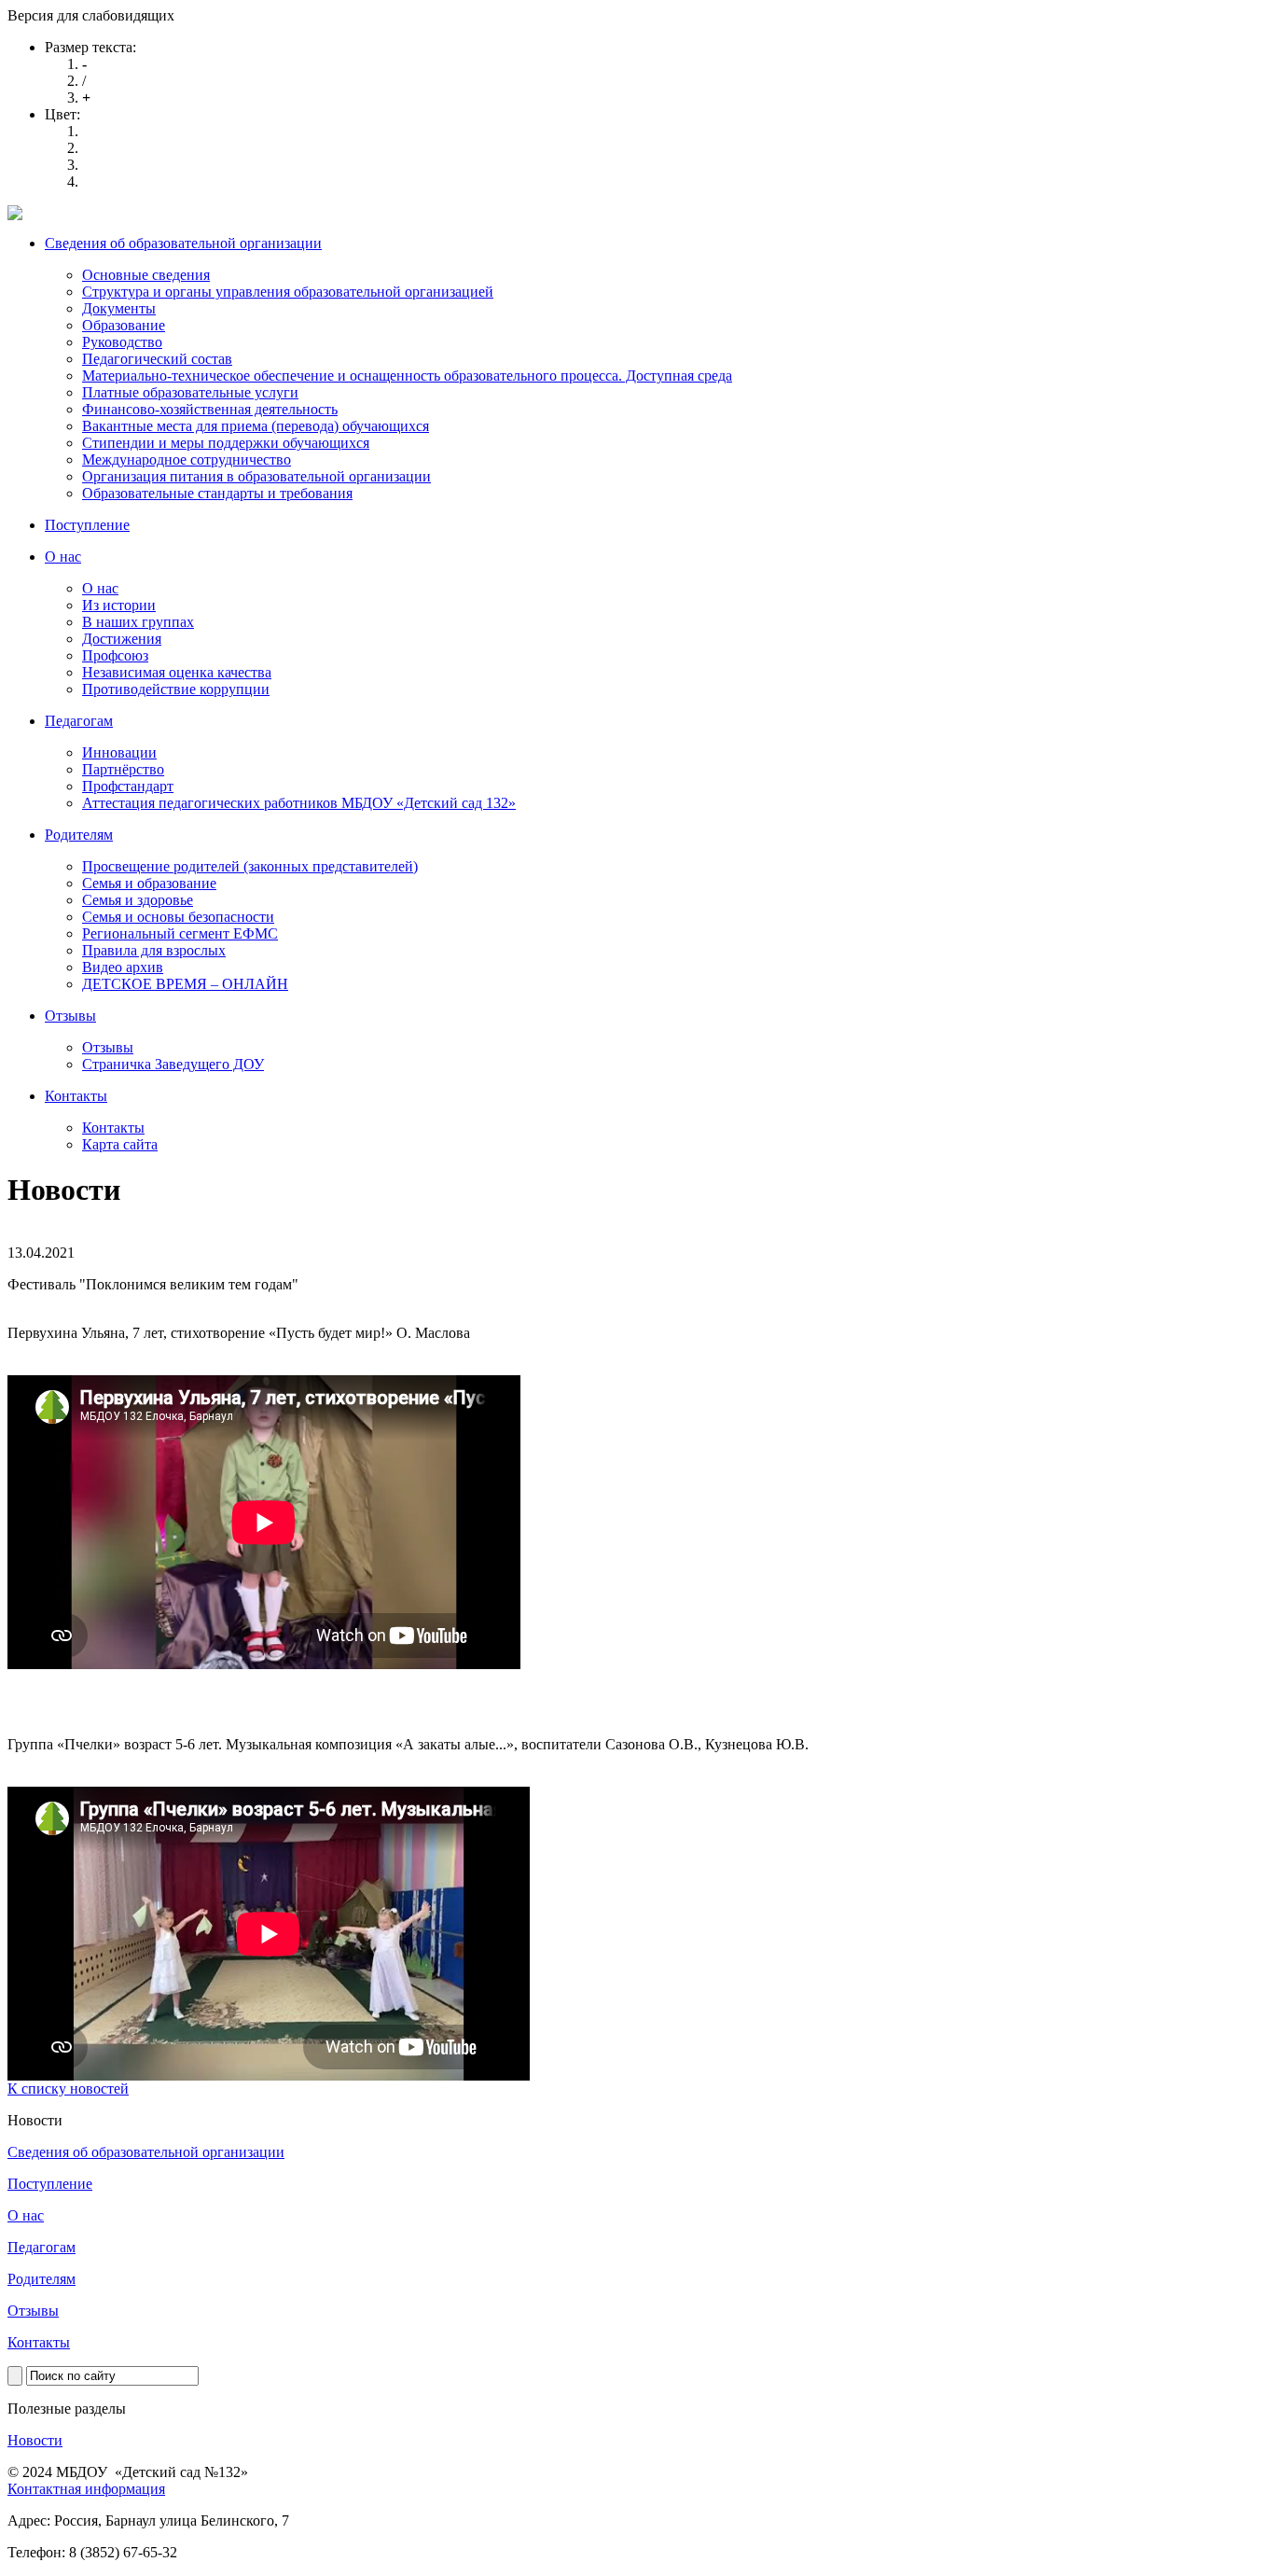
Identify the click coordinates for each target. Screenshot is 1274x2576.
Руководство (122, 342)
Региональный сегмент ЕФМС (180, 933)
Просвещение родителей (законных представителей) (250, 866)
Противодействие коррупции (176, 689)
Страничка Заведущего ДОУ (173, 1064)
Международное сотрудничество (187, 460)
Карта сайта (120, 1144)
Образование (124, 325)
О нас (63, 557)
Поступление (87, 525)
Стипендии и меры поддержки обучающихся (226, 443)
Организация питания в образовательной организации (256, 476)
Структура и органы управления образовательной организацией (288, 292)
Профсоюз (115, 655)
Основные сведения (146, 275)
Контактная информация (86, 2489)
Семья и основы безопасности (178, 917)
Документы (119, 308)
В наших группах (138, 622)
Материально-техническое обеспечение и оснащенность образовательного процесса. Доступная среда (407, 376)
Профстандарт (128, 786)
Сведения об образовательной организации (183, 243)
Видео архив (123, 967)
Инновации (119, 752)
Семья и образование (149, 883)
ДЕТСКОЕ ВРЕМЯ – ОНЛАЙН (185, 984)
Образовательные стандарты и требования (217, 493)
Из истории (119, 605)
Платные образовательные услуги (190, 392)
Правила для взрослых (154, 950)
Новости (35, 2440)
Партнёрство (123, 769)
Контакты (76, 1096)
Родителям (79, 835)
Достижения (122, 639)
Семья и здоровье (138, 900)
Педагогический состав (157, 359)
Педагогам (79, 721)
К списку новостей (68, 2089)
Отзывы (70, 1016)
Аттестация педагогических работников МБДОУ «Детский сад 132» (299, 803)
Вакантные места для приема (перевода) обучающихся (256, 426)
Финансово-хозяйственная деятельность (210, 409)
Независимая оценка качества (177, 672)
